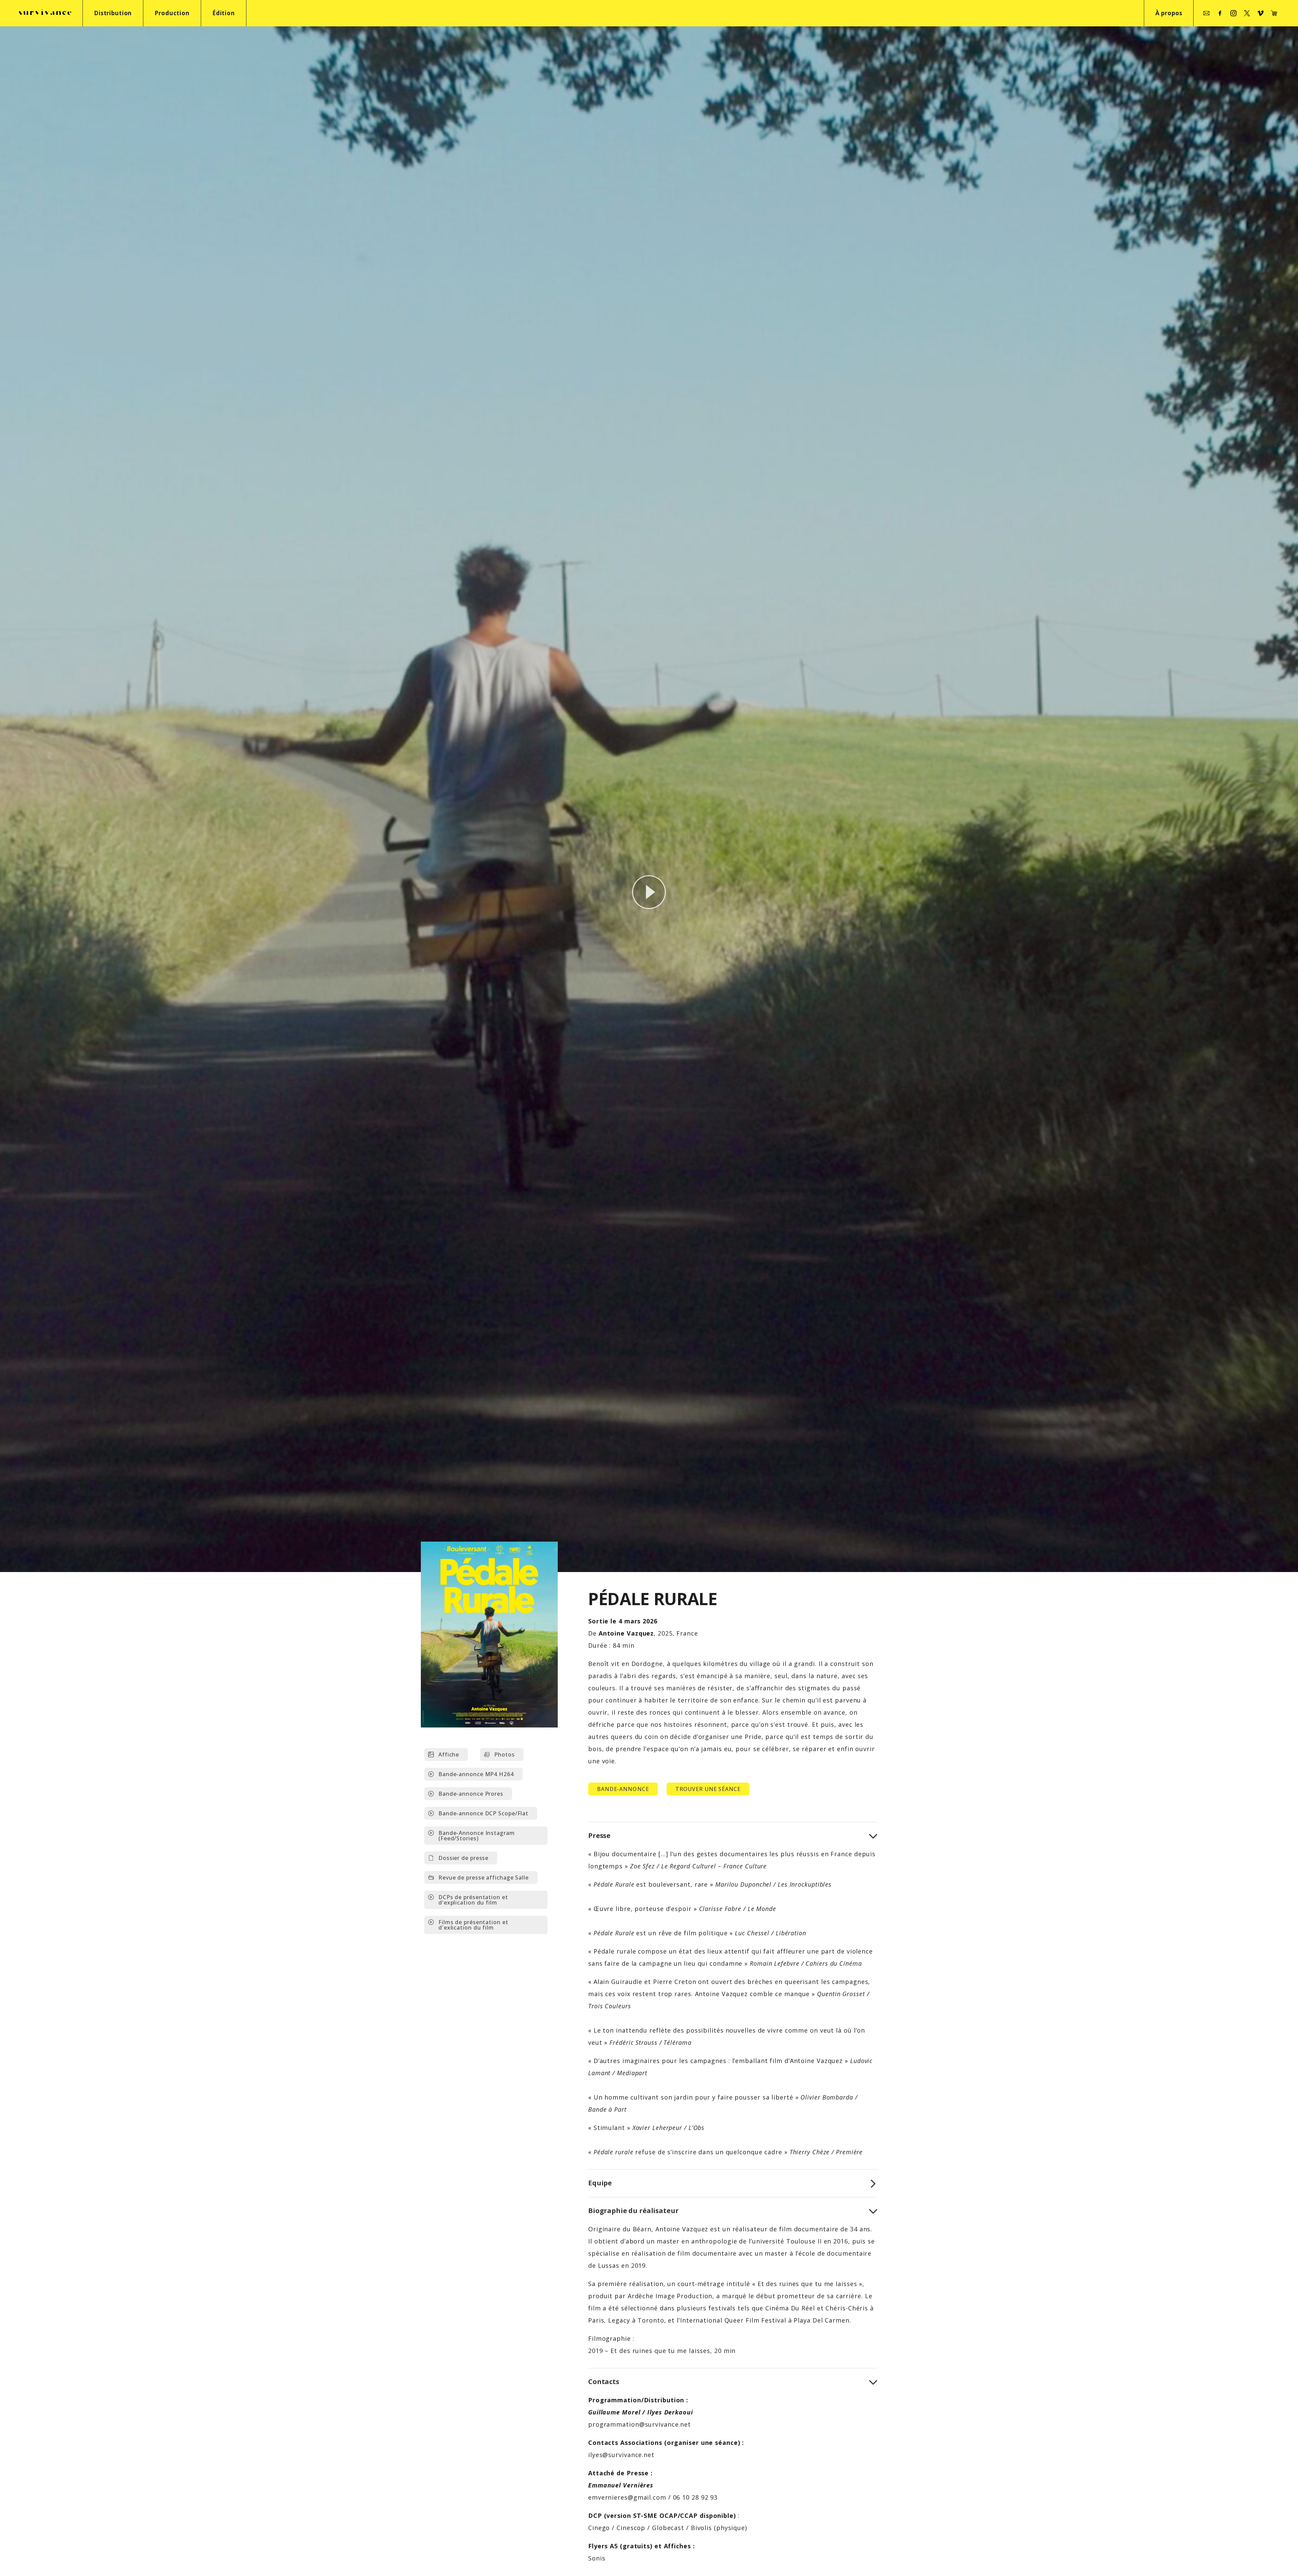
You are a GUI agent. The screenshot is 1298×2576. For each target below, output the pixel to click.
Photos (504, 1755)
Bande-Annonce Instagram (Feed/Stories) (477, 1836)
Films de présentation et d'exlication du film (473, 1925)
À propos (1169, 13)
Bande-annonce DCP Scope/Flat (483, 1813)
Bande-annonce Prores (471, 1794)
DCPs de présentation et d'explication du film (473, 1900)
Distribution (113, 13)
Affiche (449, 1755)
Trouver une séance (708, 1789)
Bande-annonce (623, 1789)
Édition (224, 13)
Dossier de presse (463, 1858)
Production (172, 13)
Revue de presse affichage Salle (484, 1878)
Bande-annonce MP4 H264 (476, 1774)
